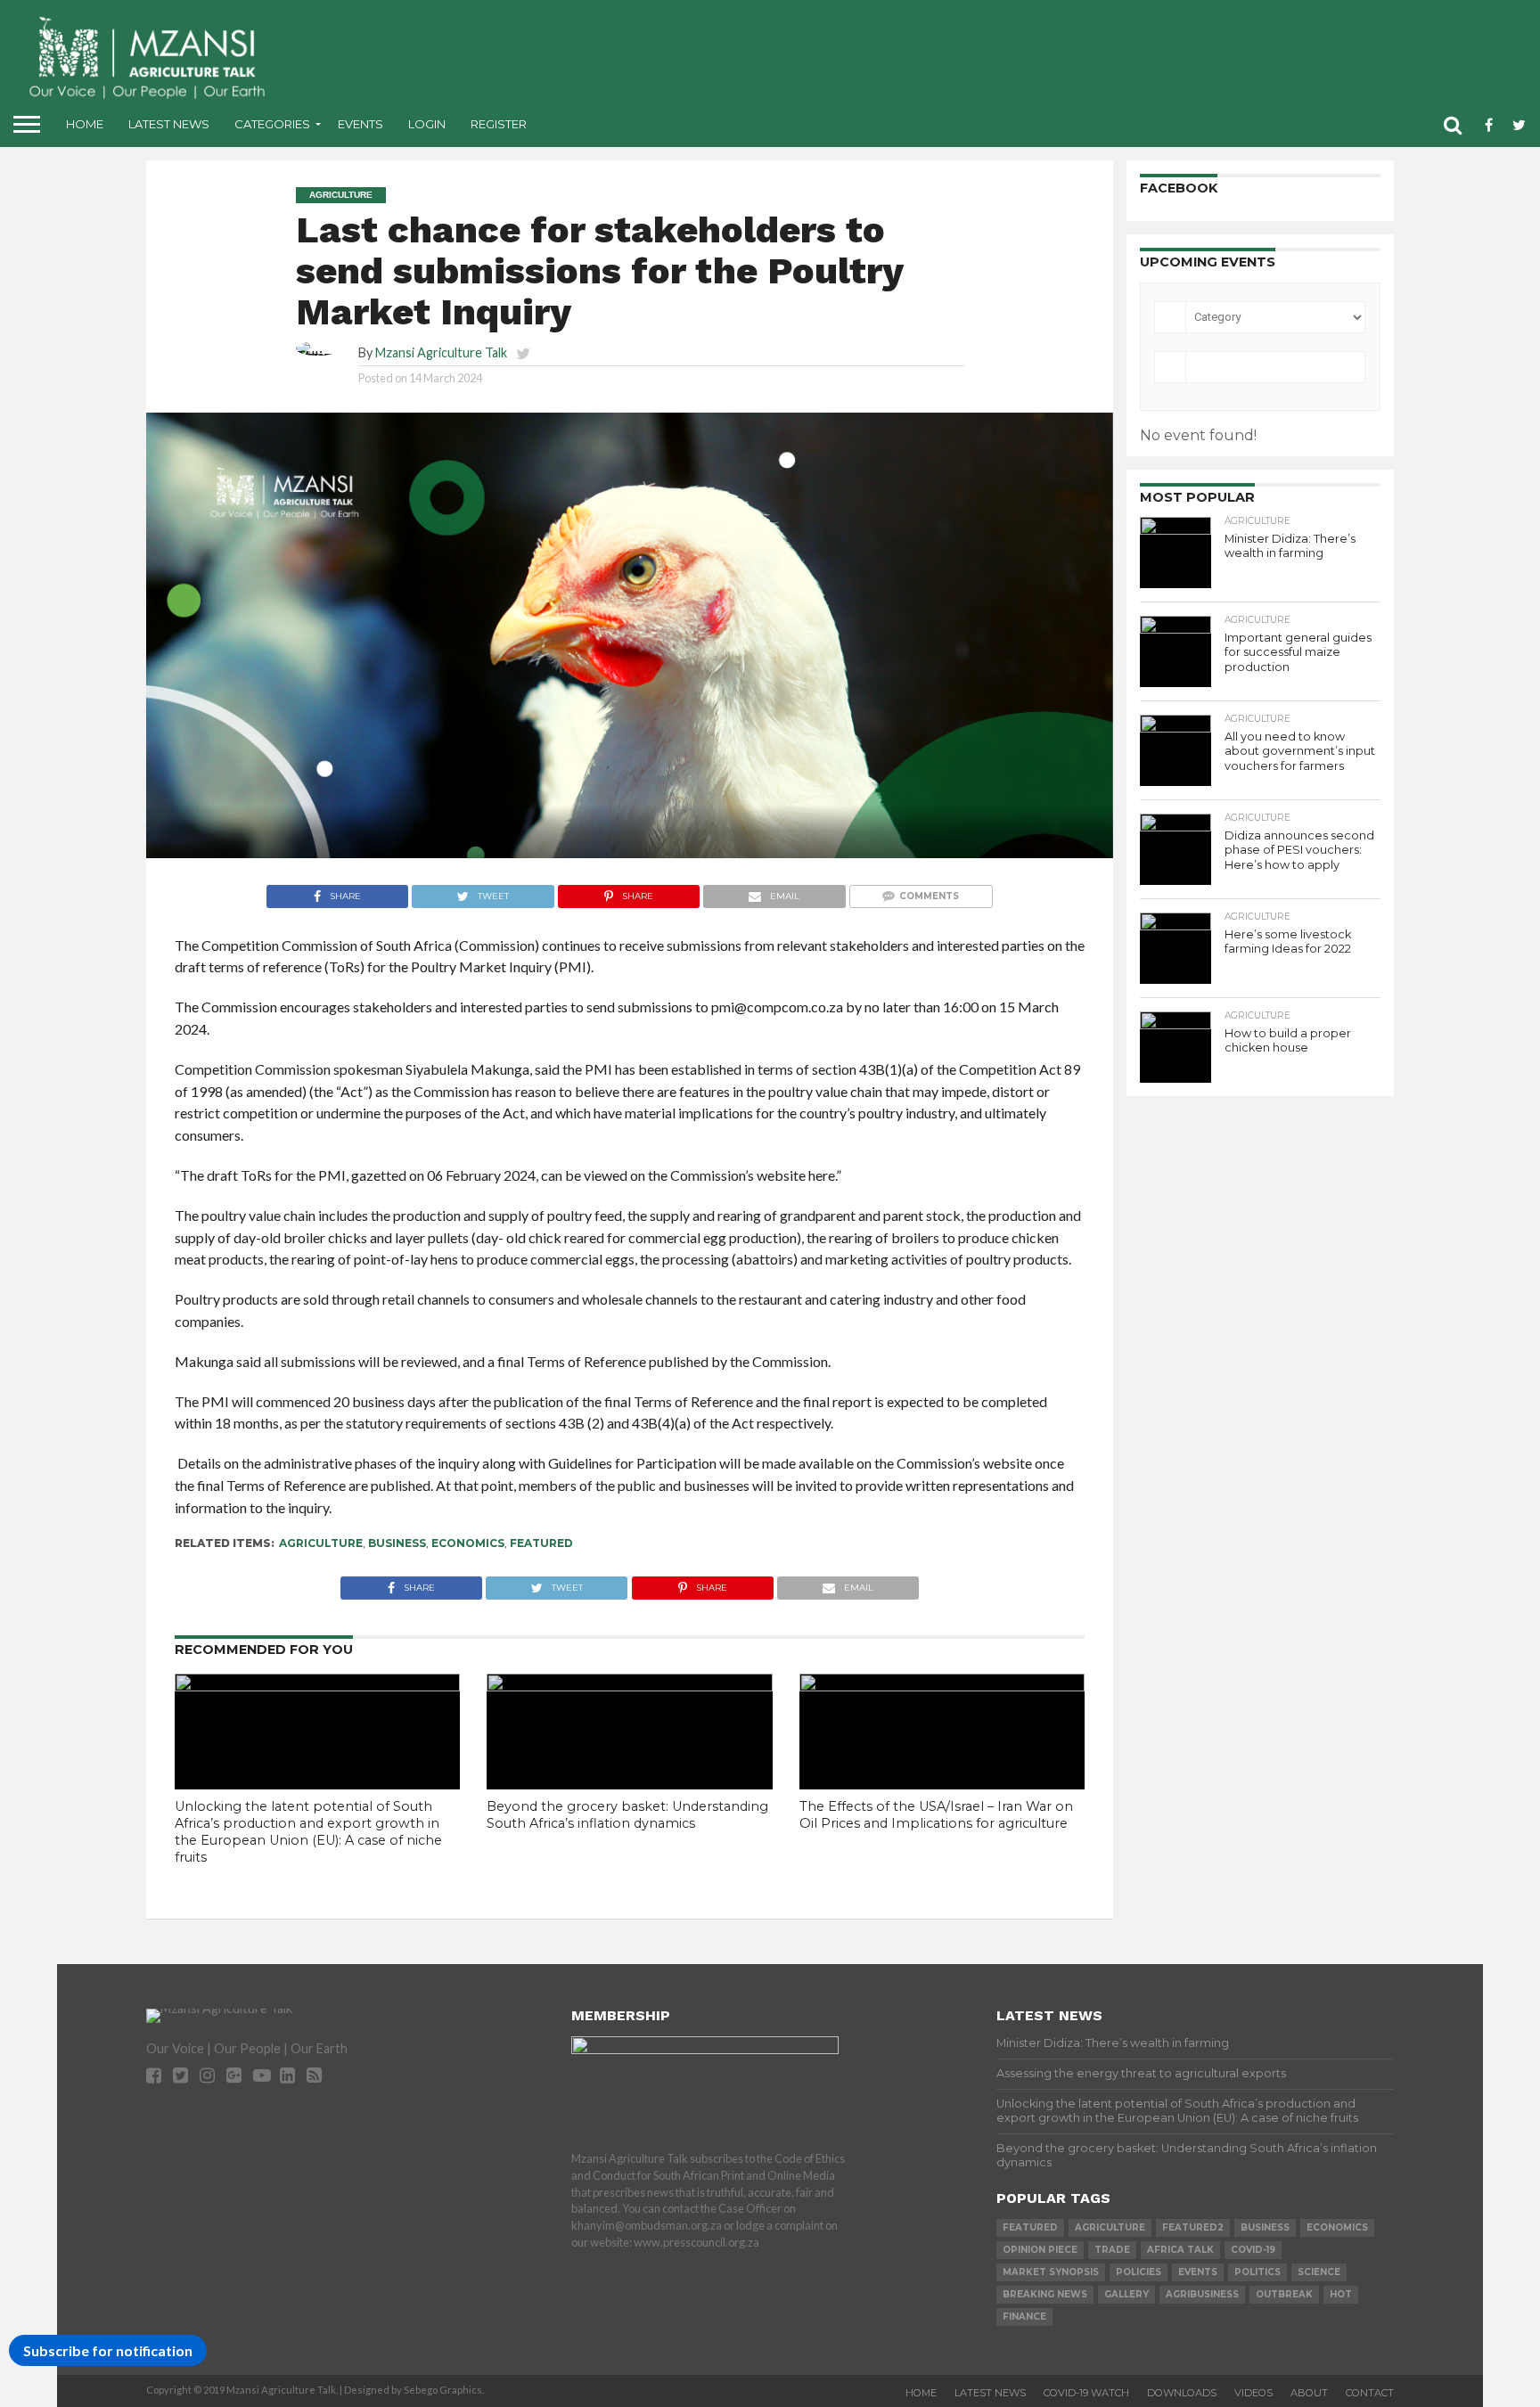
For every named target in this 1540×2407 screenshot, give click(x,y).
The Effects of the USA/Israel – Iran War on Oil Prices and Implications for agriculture (936, 1815)
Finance (1024, 2317)
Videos (1253, 2393)
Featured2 (1193, 2227)
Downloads (1182, 2393)
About (1309, 2393)
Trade (1112, 2250)
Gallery (1126, 2294)
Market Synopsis (1051, 2272)
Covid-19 (1253, 2250)
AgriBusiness (1202, 2294)
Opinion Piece (1040, 2250)
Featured (541, 1543)
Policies (1139, 2272)
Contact (1370, 2393)
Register (499, 124)
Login (427, 124)
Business (397, 1543)
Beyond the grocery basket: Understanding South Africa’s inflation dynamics (627, 1815)
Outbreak (1284, 2294)
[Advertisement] (911, 53)
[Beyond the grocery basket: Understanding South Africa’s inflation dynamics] (629, 1686)
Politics (1257, 2272)
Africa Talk (1180, 2250)
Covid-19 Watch (1086, 2393)
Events (360, 124)
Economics (468, 1543)
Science (1319, 2272)
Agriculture (321, 1543)
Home (85, 124)
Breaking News (1045, 2294)
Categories (272, 124)
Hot (1341, 2294)
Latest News (169, 124)
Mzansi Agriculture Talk (441, 352)
